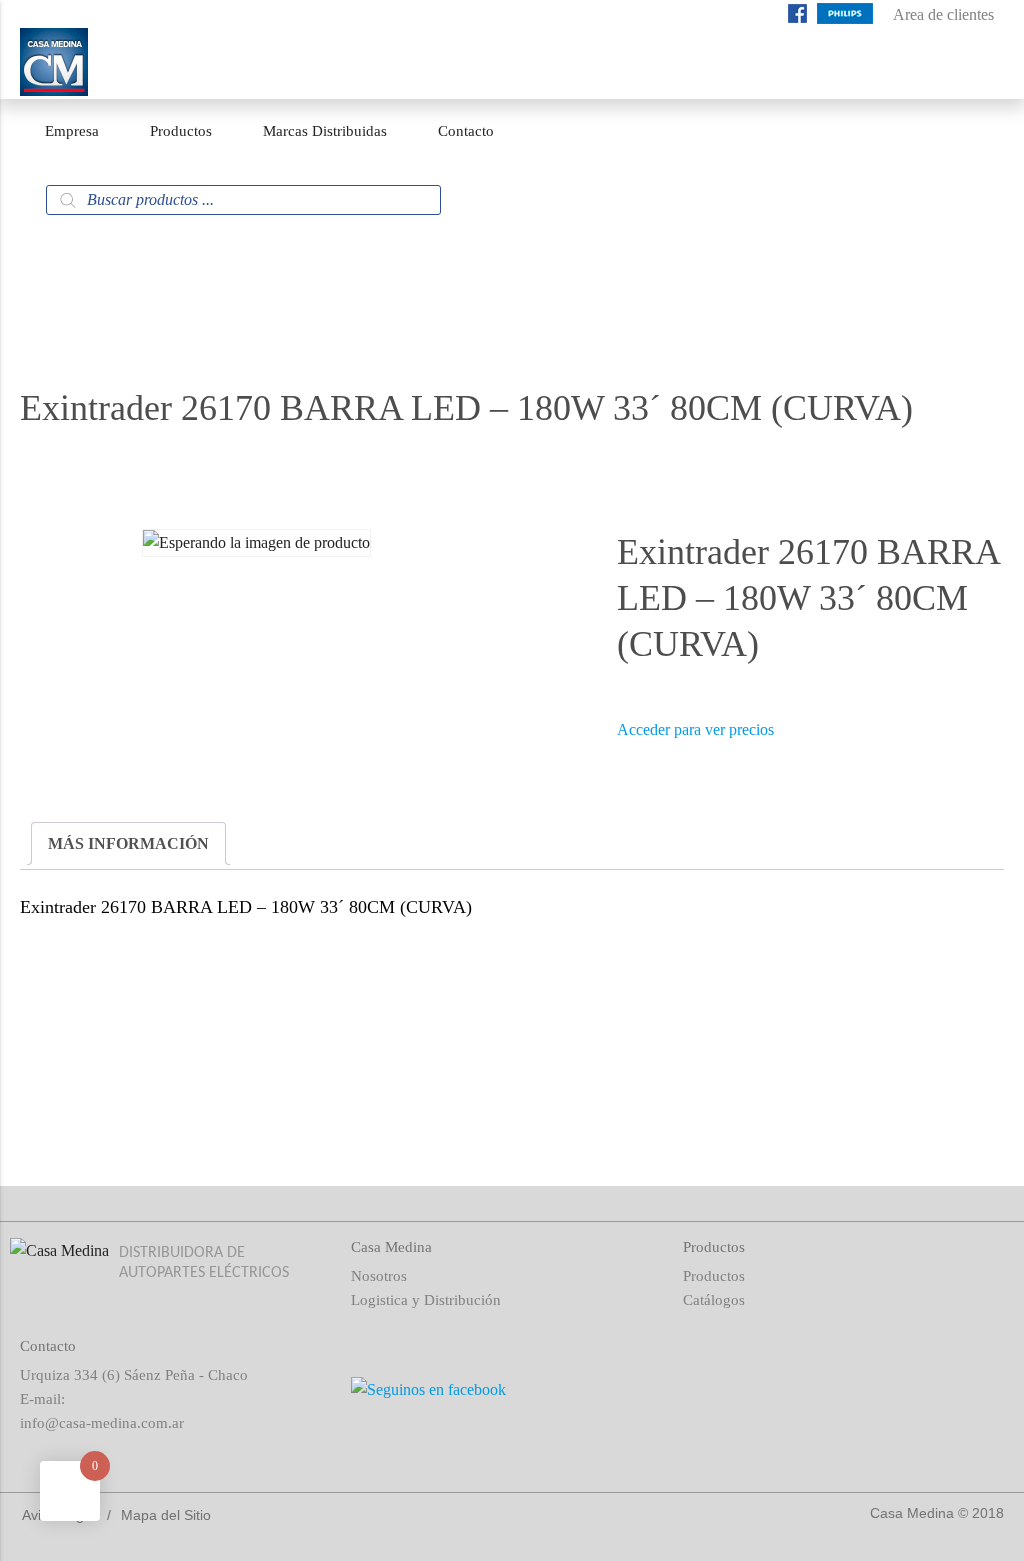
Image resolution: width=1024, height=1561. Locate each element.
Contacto (466, 131)
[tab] (128, 844)
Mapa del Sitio (166, 1515)
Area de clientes (943, 14)
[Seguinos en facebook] (797, 17)
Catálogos (714, 1300)
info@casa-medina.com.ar (102, 1423)
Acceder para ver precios (695, 729)
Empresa (72, 131)
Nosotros (379, 1276)
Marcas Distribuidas (325, 131)
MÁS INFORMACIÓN (128, 843)
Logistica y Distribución (426, 1300)
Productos (181, 131)
